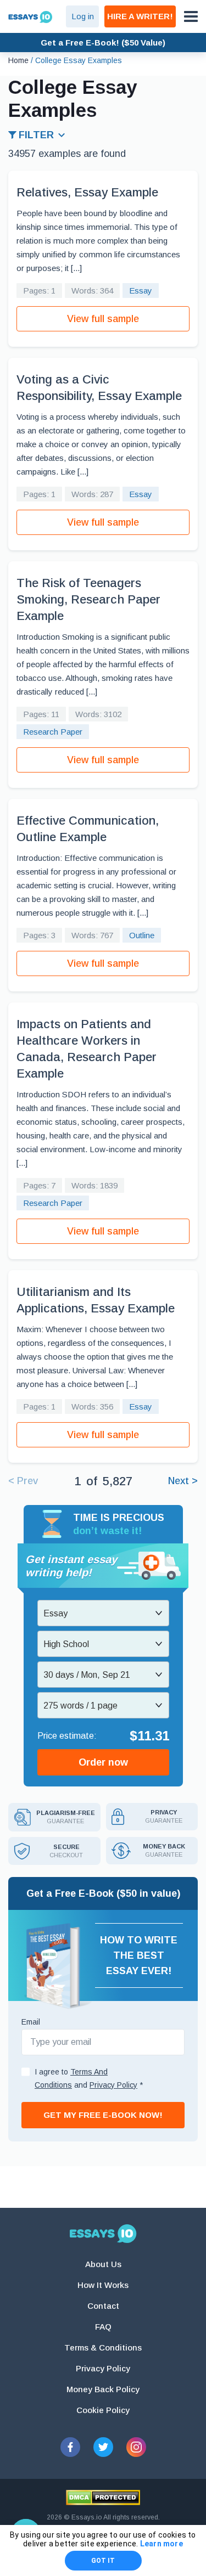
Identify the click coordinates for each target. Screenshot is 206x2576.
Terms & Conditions (103, 2347)
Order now (103, 1762)
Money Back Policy (103, 2389)
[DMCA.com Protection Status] (103, 2498)
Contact (103, 2306)
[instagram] (136, 2447)
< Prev (23, 1481)
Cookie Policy (103, 2410)
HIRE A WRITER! (140, 16)
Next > (183, 1481)
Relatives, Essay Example (87, 192)
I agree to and (89, 2078)
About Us (103, 2264)
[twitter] (103, 2447)
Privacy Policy (103, 2368)
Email (31, 2022)
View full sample (103, 319)
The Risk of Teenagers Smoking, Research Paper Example (88, 599)
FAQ (103, 2327)
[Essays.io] (103, 2234)
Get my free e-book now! (103, 2115)
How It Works (103, 2285)
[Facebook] (70, 2447)
